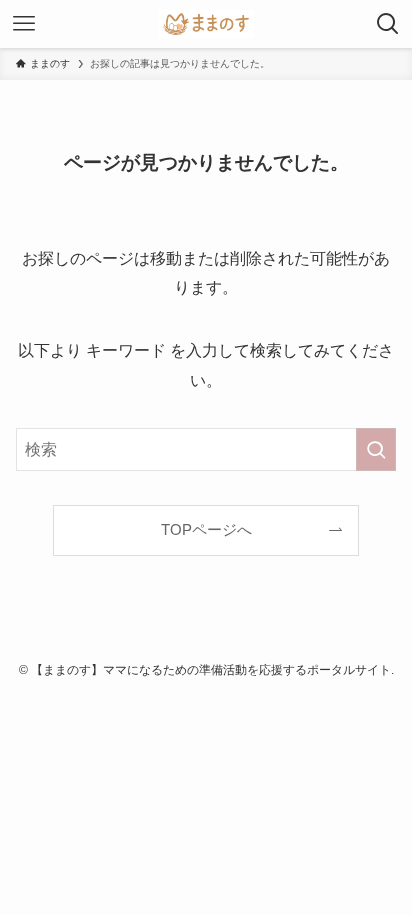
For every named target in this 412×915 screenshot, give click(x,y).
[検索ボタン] (388, 24)
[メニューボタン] (24, 24)
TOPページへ (206, 530)
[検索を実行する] (376, 449)
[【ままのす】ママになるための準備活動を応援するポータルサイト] (206, 24)
